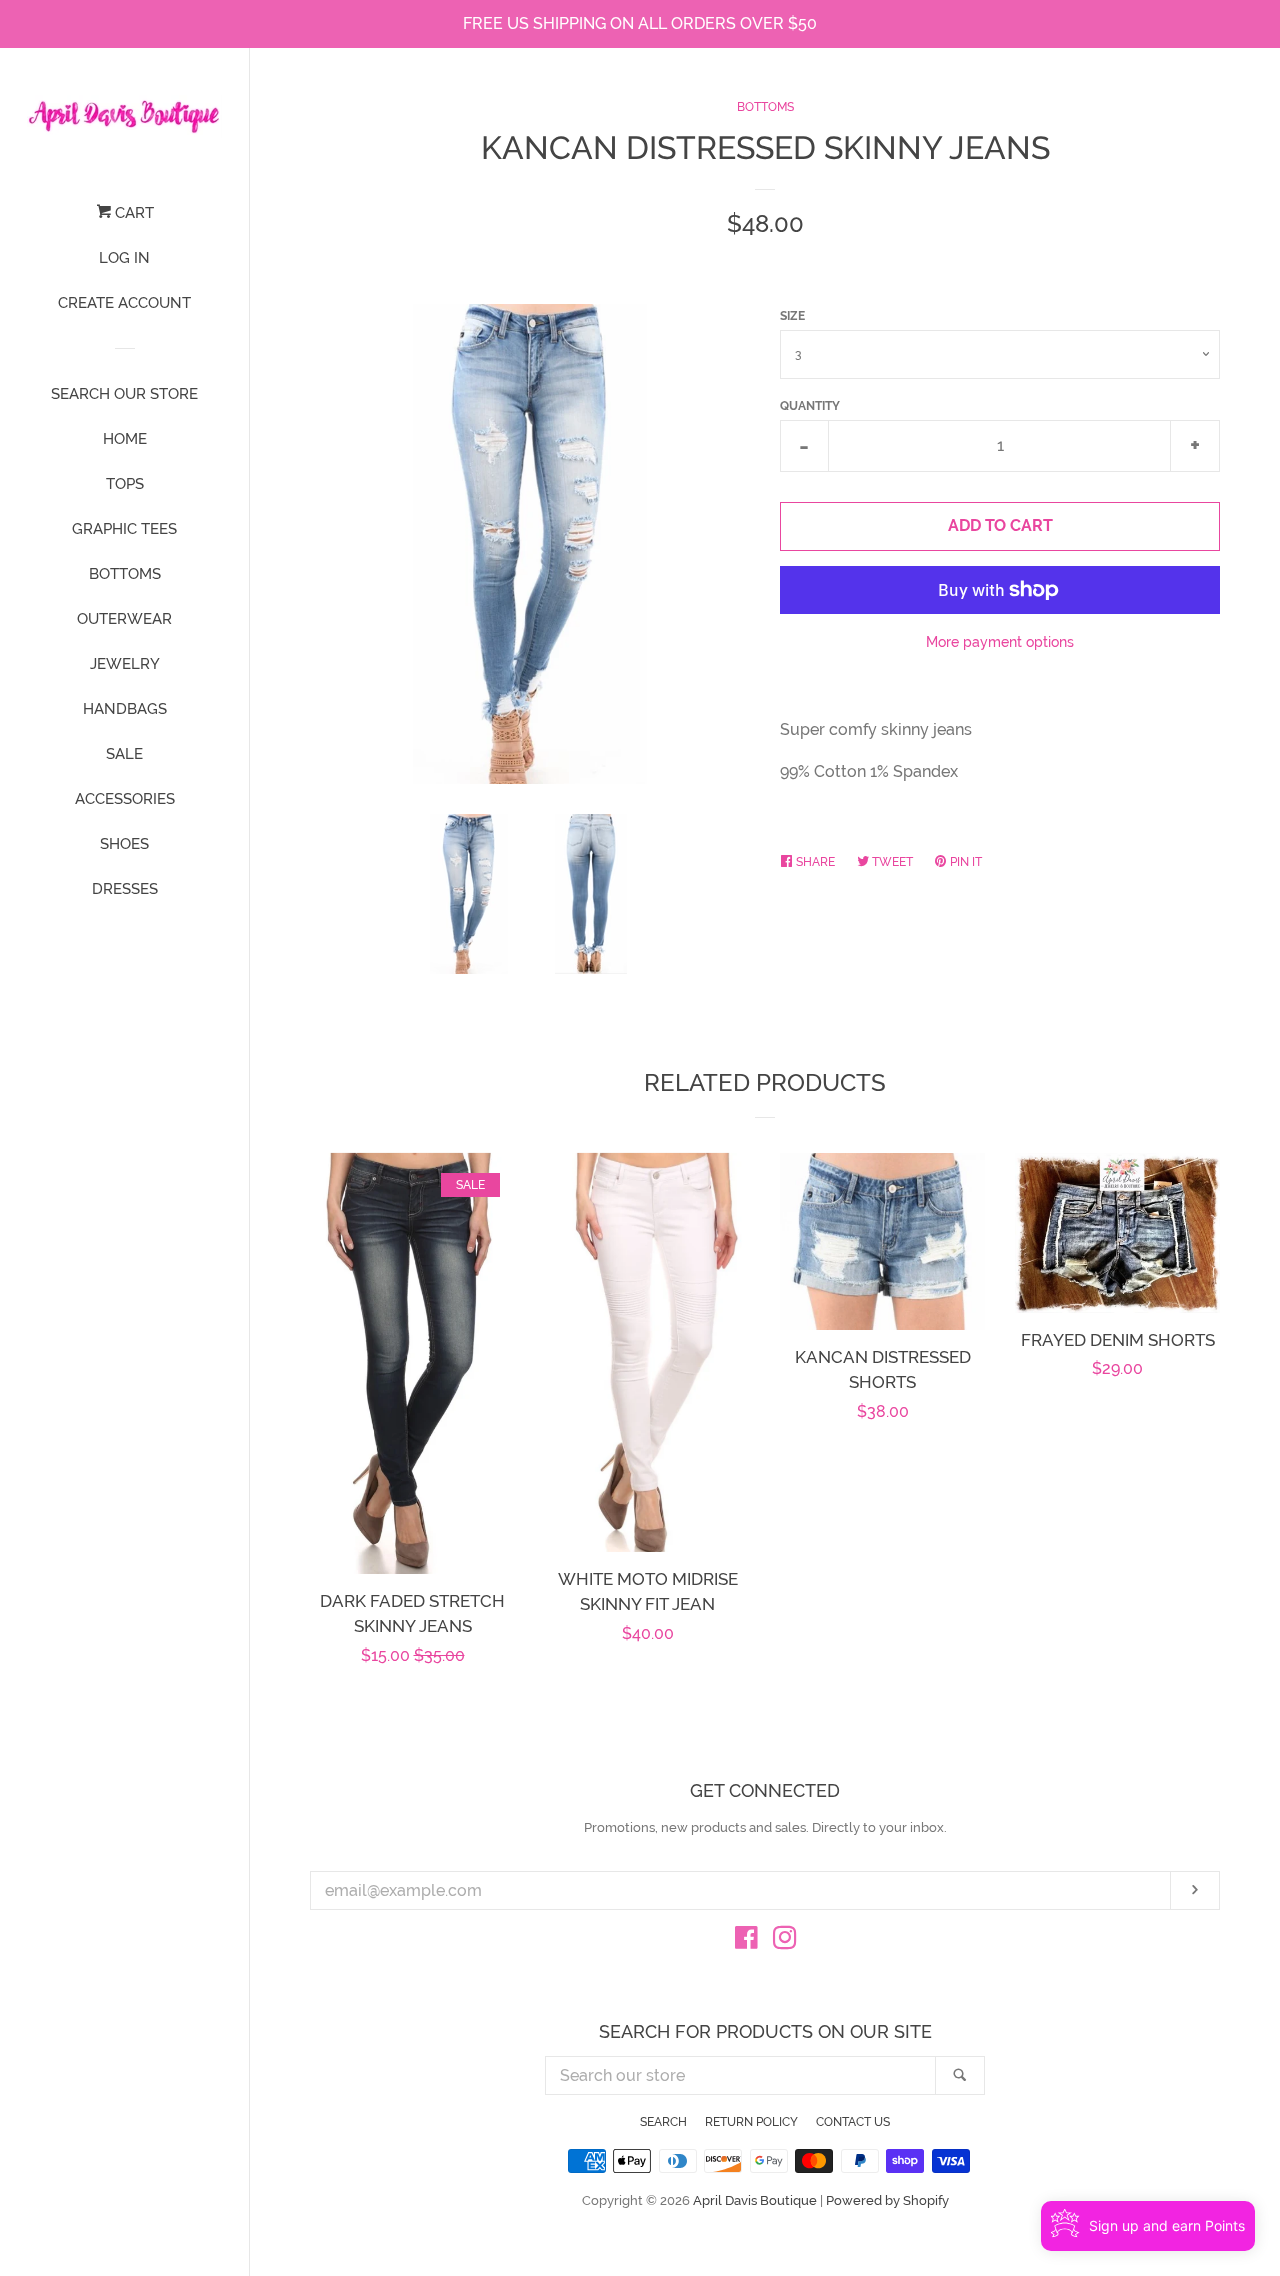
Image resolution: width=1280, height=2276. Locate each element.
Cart (132, 213)
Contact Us (853, 2122)
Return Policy (751, 2122)
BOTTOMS (125, 574)
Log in (124, 258)
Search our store (124, 394)
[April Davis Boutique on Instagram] (785, 1941)
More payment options (1000, 642)
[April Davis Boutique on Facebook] (746, 1941)
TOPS (125, 484)
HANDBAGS (125, 709)
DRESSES (125, 889)
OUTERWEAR (124, 619)
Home (125, 439)
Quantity (810, 406)
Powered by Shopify (887, 2200)
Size (792, 316)
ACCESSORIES (125, 799)
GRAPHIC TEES (124, 529)
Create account (124, 303)
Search (663, 2122)
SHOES (124, 844)
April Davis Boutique (755, 2200)
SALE (124, 754)
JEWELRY (125, 664)
